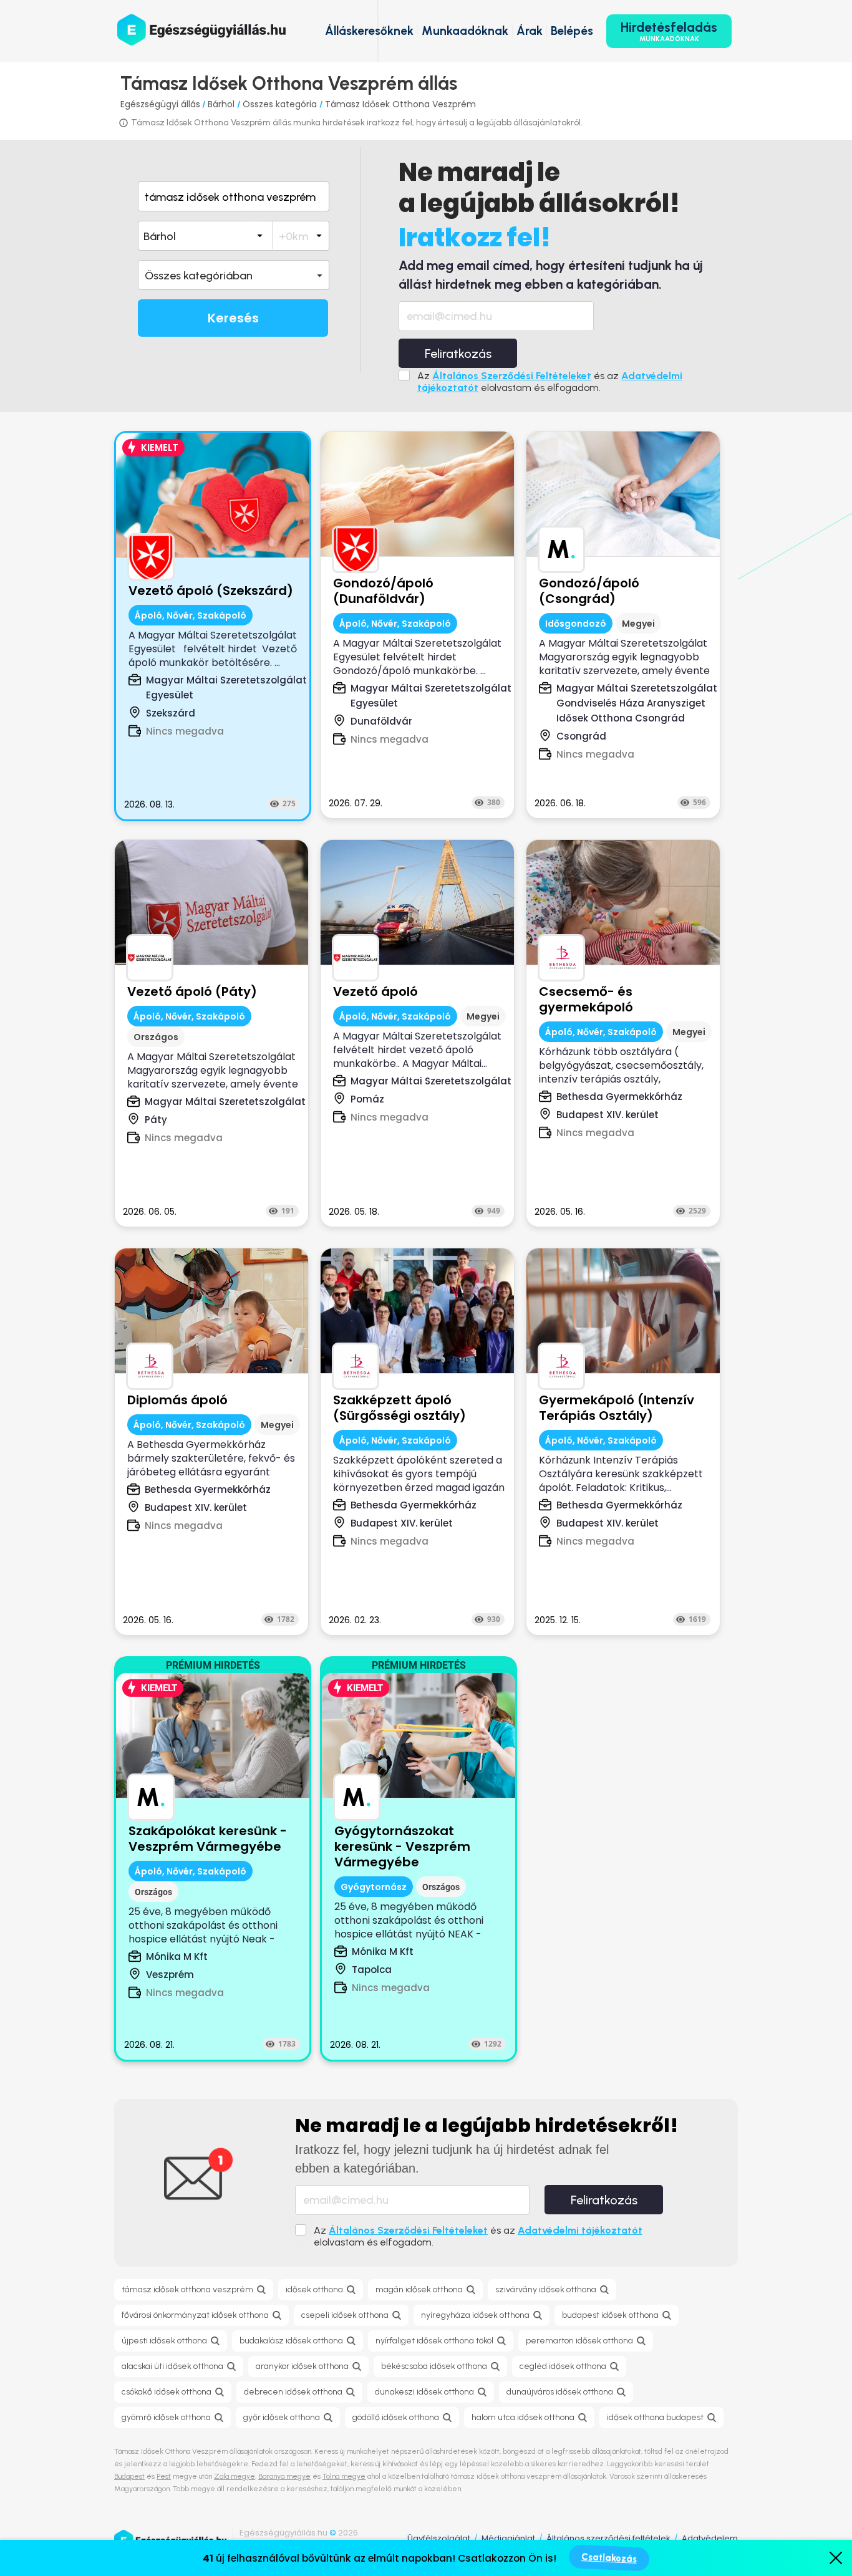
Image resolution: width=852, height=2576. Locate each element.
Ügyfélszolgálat (439, 2538)
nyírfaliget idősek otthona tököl (434, 2341)
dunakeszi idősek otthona (424, 2392)
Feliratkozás (458, 354)
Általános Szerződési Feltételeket (512, 376)
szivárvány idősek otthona (546, 2289)
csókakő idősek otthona (167, 2392)
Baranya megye (284, 2476)
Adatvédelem (710, 2538)
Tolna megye (344, 2476)
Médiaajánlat (508, 2538)
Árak (530, 31)
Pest (164, 2476)
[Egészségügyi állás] (201, 30)
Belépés (572, 31)
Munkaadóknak (465, 31)
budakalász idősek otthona (291, 2341)
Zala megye (235, 2476)
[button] (234, 275)
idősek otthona (314, 2289)
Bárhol (222, 104)
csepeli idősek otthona (345, 2315)
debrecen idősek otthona (293, 2392)
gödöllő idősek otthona (396, 2417)
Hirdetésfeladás (669, 31)
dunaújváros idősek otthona (560, 2392)
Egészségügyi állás (160, 104)
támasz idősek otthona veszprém (187, 2289)
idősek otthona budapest (655, 2417)
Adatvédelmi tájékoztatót (580, 2230)
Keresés (233, 318)
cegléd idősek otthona (563, 2366)
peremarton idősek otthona (579, 2341)
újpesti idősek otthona (164, 2341)
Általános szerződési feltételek (608, 2538)
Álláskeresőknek (369, 31)
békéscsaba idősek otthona (434, 2366)
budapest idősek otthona (610, 2315)
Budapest (129, 2476)
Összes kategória (281, 104)
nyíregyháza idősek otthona (475, 2315)
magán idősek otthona (419, 2289)
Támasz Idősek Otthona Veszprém (400, 104)
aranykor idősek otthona (302, 2366)
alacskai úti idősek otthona (172, 2366)
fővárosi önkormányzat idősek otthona (195, 2315)
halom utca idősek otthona (523, 2417)
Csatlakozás (609, 2558)
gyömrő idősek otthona (166, 2417)
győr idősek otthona (282, 2417)
